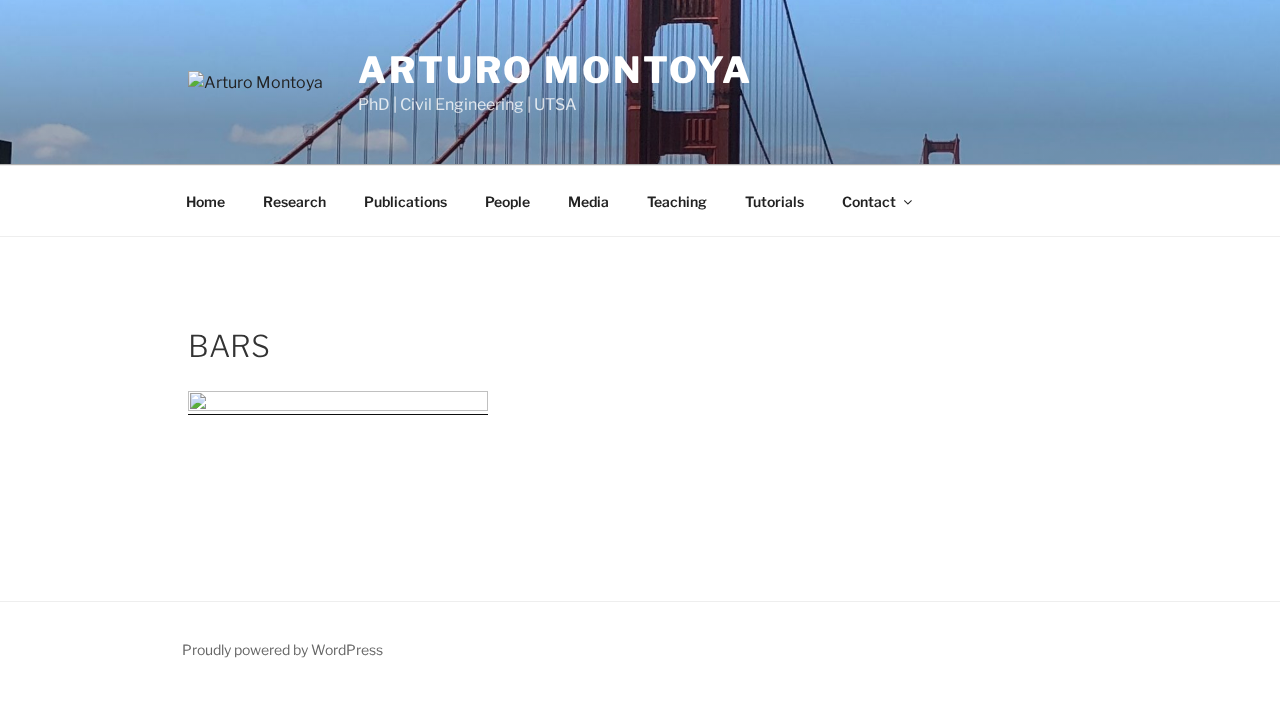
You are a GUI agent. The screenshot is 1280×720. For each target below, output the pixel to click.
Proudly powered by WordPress (282, 649)
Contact (869, 201)
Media (588, 201)
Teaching (677, 201)
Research (294, 201)
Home (205, 201)
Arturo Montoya (555, 70)
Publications (405, 201)
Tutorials (774, 201)
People (507, 201)
